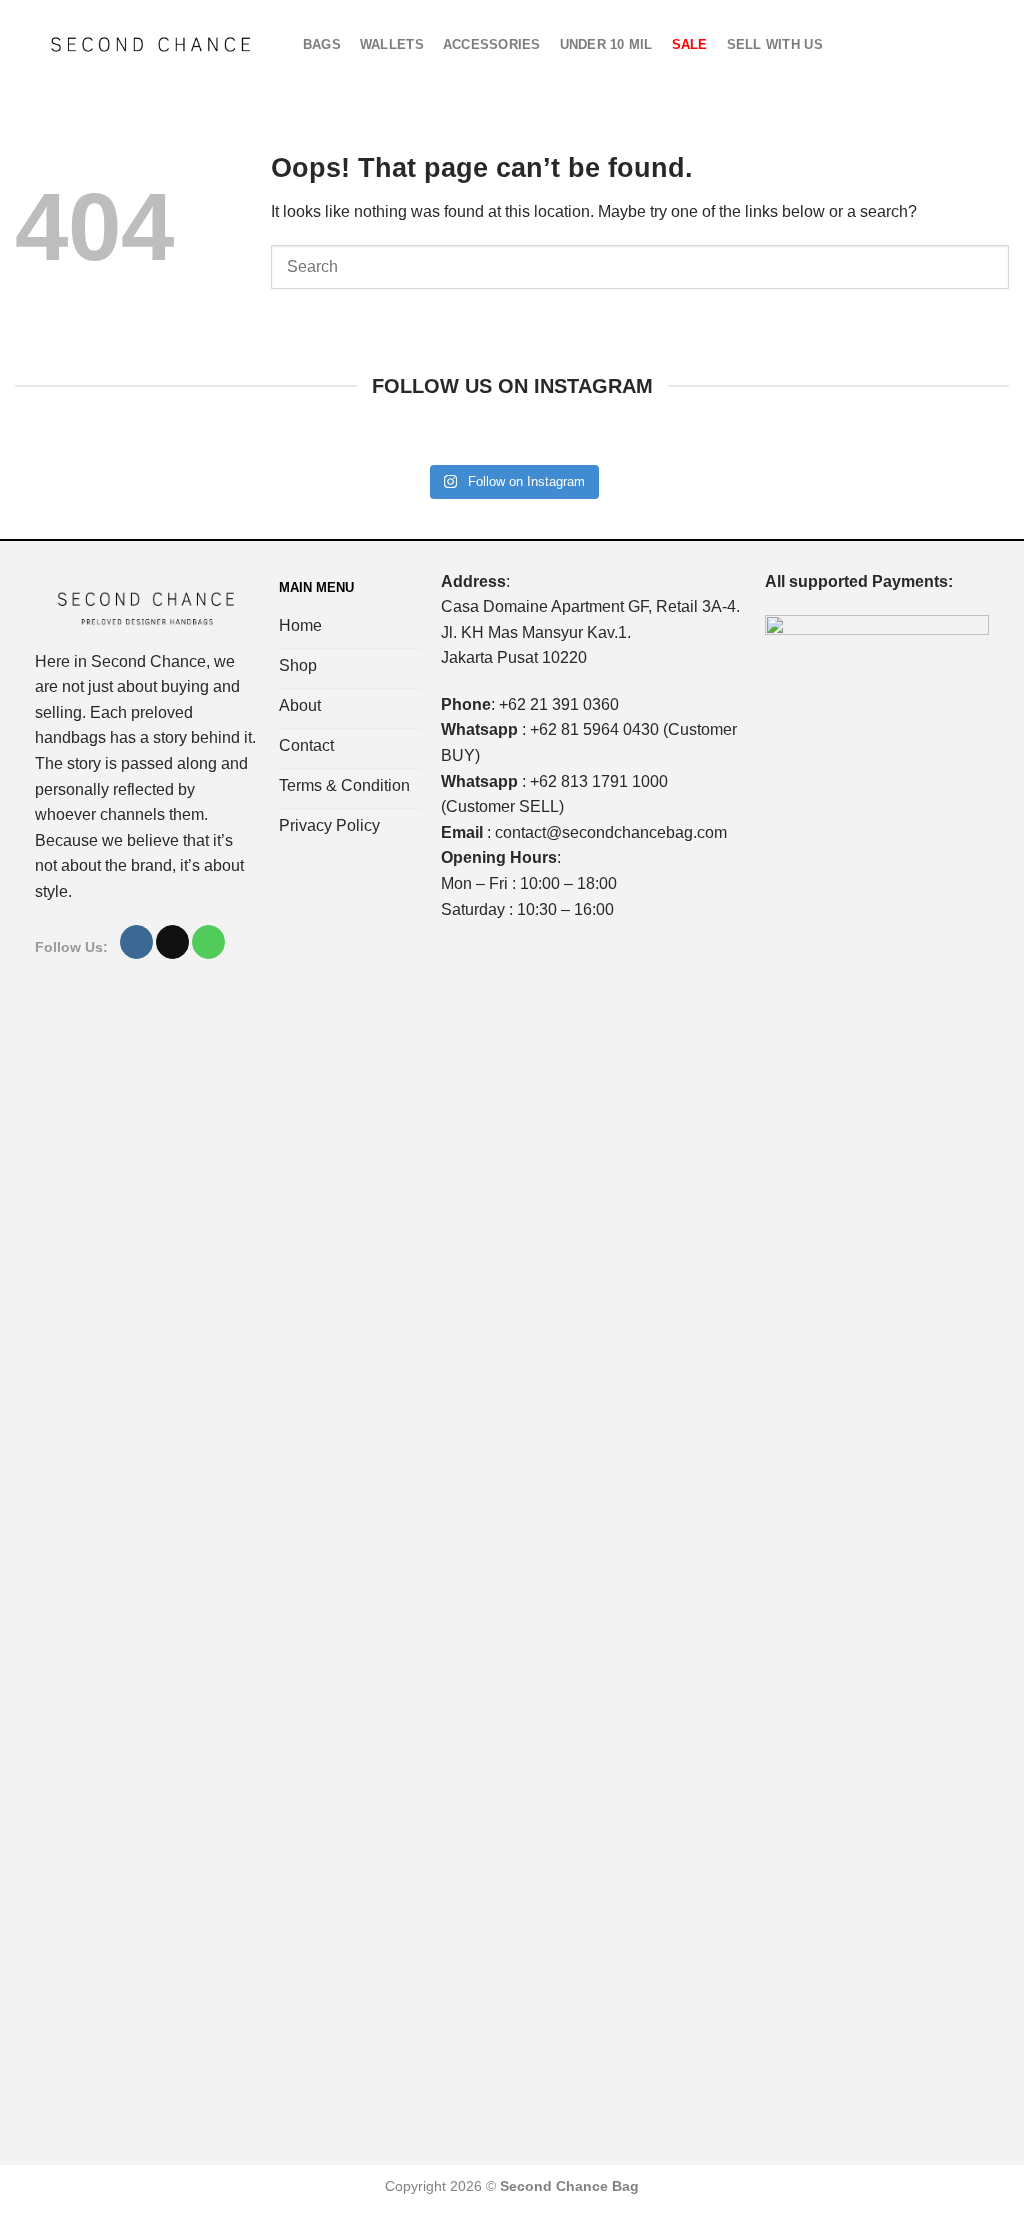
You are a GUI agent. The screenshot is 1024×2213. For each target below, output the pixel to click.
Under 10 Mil (606, 44)
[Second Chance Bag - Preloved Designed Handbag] (151, 45)
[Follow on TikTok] (172, 942)
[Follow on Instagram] (136, 942)
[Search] (965, 44)
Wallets (392, 44)
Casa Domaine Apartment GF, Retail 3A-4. (590, 606)
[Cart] (933, 45)
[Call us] (208, 942)
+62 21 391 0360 (559, 704)
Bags (322, 44)
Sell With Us (775, 44)
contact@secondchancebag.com (611, 832)
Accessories (492, 44)
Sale (690, 44)
